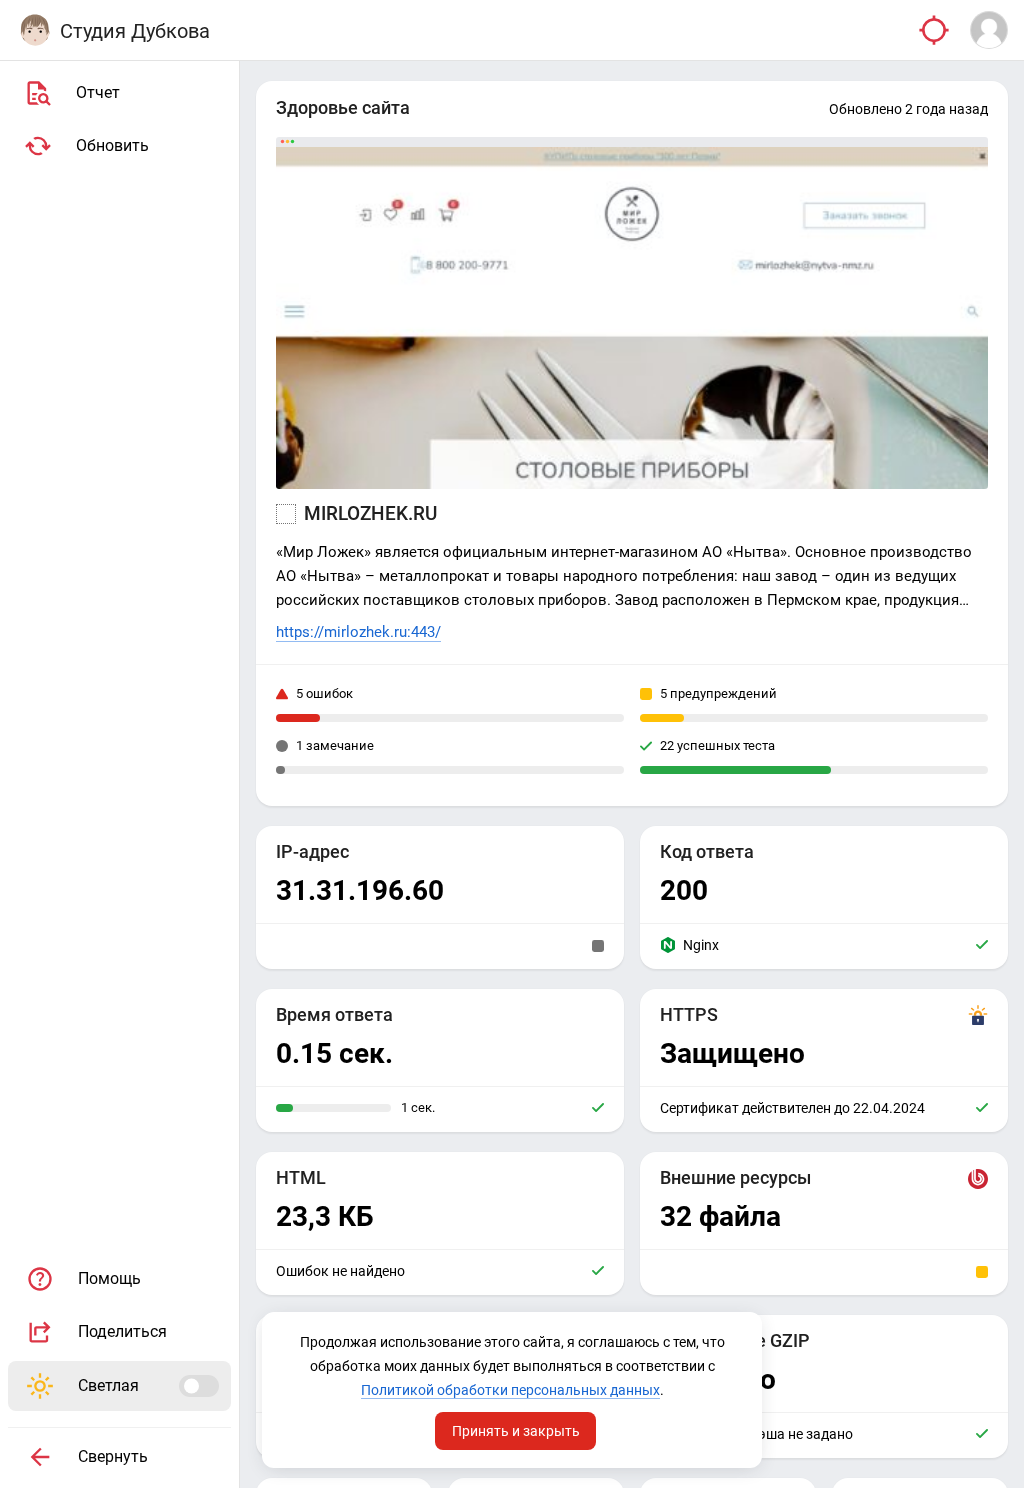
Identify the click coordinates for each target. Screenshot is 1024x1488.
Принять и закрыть (516, 1431)
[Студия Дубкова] (35, 30)
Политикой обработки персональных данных (510, 1390)
